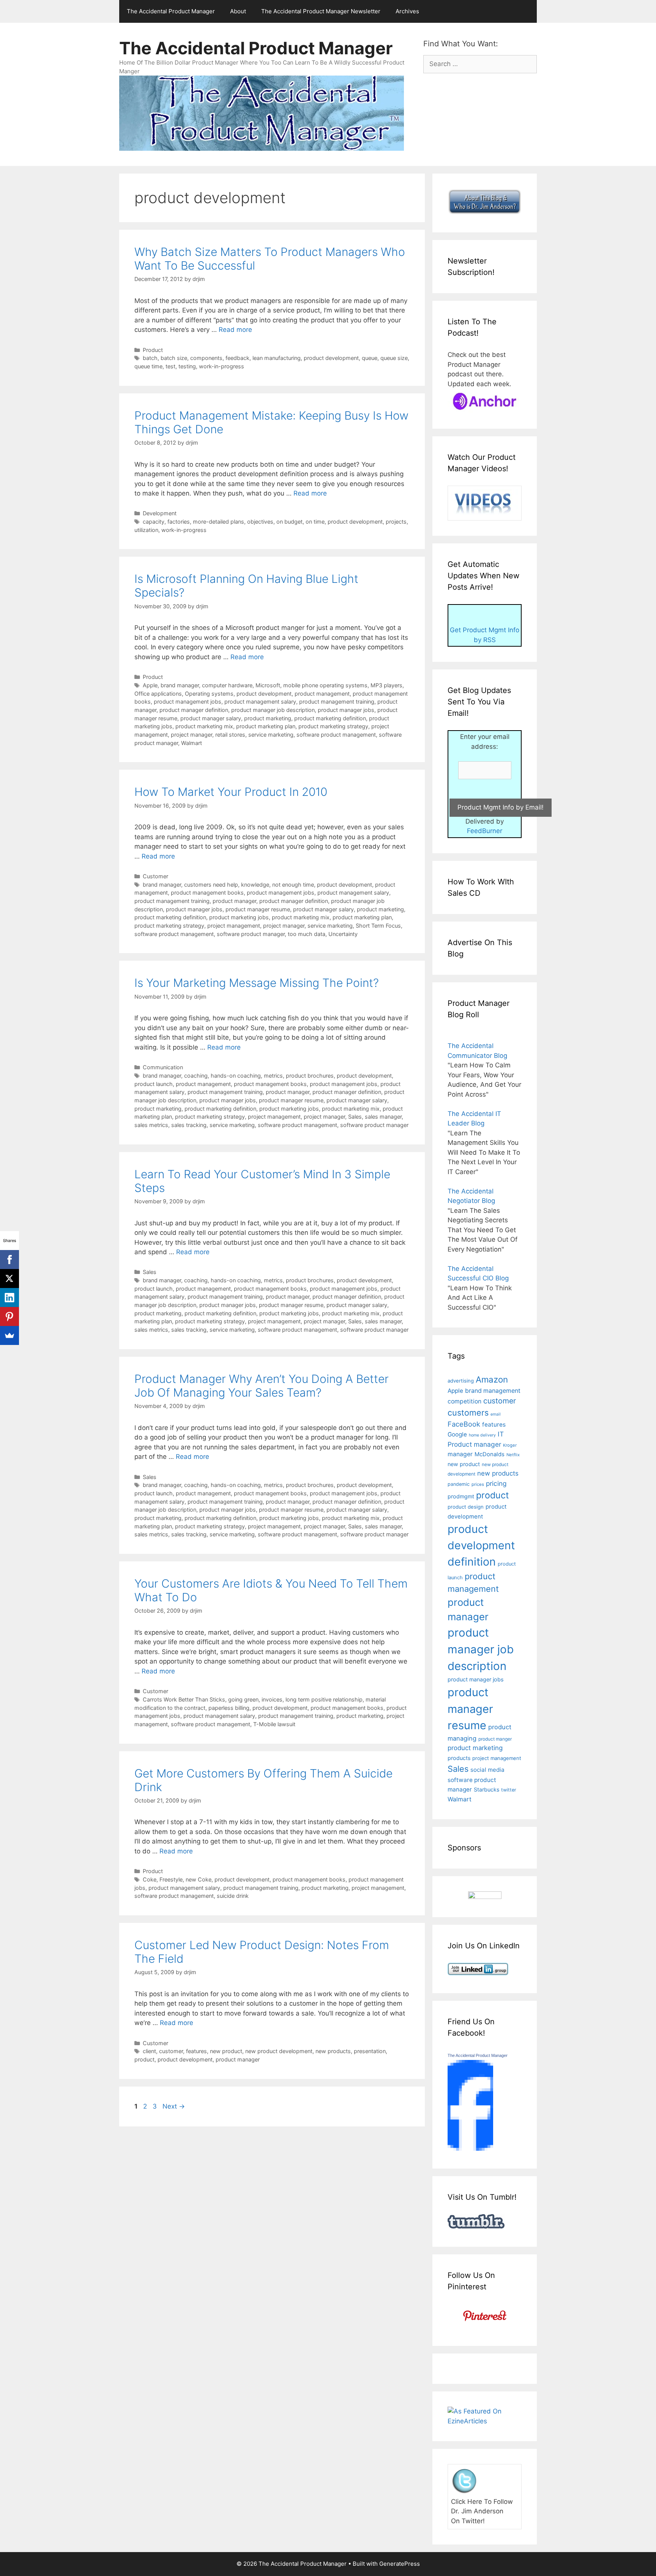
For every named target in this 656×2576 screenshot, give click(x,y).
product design (466, 1507)
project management (234, 926)
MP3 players (386, 685)
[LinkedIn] (9, 1297)
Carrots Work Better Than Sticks (184, 1699)
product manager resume (258, 909)
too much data (307, 934)
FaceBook (464, 1424)
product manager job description (273, 710)
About (238, 11)
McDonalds (490, 1454)
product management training (337, 702)
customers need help (211, 885)
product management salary (260, 702)
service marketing (271, 735)
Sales (355, 1117)
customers (468, 1413)
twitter (509, 1790)
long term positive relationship (324, 1699)
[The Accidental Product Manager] (470, 2148)
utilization (146, 530)
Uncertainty (343, 934)
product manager (234, 901)
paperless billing (229, 1708)
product (144, 2059)
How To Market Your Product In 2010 (231, 792)
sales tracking (189, 1125)
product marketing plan (266, 726)
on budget (289, 522)
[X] (9, 1279)
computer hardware (227, 685)
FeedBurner (485, 831)
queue (370, 358)
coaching (196, 1076)
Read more (235, 330)
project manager (192, 735)
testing (187, 366)
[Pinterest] (9, 1316)
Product (153, 350)
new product (226, 2051)
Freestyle (171, 1879)
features (196, 2051)
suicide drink (233, 1896)
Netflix (513, 1455)
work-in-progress (222, 366)
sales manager (383, 1117)
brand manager (180, 685)
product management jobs (188, 702)
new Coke (199, 1879)
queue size (394, 358)
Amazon (492, 1379)
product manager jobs (346, 710)
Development (160, 513)
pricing (496, 1483)
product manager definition (194, 710)
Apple (150, 685)
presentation (370, 2051)
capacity (154, 522)
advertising (461, 1381)
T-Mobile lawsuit (274, 1724)
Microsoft (268, 685)
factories (179, 522)
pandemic (459, 1484)
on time (315, 522)
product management (322, 694)
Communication (163, 1067)
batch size (174, 358)
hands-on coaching (236, 1076)
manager (460, 1454)
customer (171, 2051)
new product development (279, 2051)
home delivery (482, 1435)
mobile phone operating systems (325, 685)
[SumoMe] (9, 1335)
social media (487, 1770)
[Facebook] (9, 1260)
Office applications (158, 694)
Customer (155, 876)
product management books (207, 893)
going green (243, 1699)
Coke (150, 1879)
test (170, 366)
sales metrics (151, 1125)
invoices (272, 1699)
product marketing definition (330, 718)
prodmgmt (461, 1496)
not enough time (293, 885)
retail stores (230, 735)
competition (464, 1401)
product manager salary (211, 718)
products (459, 1758)
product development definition (481, 1545)
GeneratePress (400, 2564)
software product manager (251, 934)
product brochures (310, 1076)
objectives (260, 522)
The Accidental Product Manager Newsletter (321, 11)
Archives (407, 11)
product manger (495, 1739)
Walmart (192, 743)
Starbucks (486, 1789)
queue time (148, 366)
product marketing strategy (333, 726)
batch (150, 358)
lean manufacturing (277, 358)
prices (478, 1484)
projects (396, 522)
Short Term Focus (378, 926)
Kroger (510, 1445)
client (149, 2051)
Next (174, 2106)
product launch (154, 1084)
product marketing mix (204, 726)
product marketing (268, 718)
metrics (273, 1076)
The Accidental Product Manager (171, 11)
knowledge (255, 885)
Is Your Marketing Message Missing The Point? (257, 983)
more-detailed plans (218, 522)
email (496, 1414)
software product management (336, 735)
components (206, 358)
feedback (237, 358)
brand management (493, 1391)
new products (333, 2051)
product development (331, 358)
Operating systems (209, 694)
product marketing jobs (239, 917)
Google (457, 1434)
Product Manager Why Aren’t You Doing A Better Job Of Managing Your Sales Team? (262, 1386)
